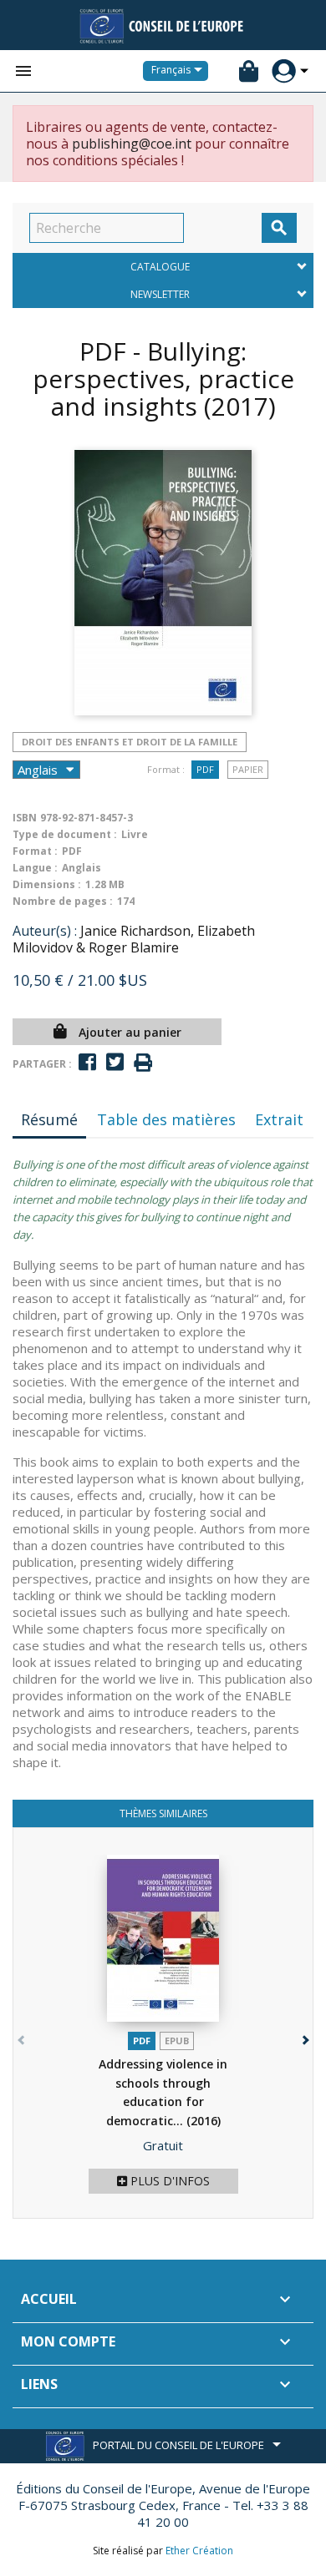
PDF (205, 769)
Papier (248, 769)
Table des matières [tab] (166, 1119)
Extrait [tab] (279, 1119)
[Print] (143, 1063)
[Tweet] (115, 1062)
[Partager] (87, 1062)
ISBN (25, 818)
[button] (304, 2036)
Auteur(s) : (45, 931)
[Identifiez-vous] (284, 71)
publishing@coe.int (132, 144)
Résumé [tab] (49, 1119)
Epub (177, 2041)
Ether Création (199, 2551)
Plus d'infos (168, 2181)
